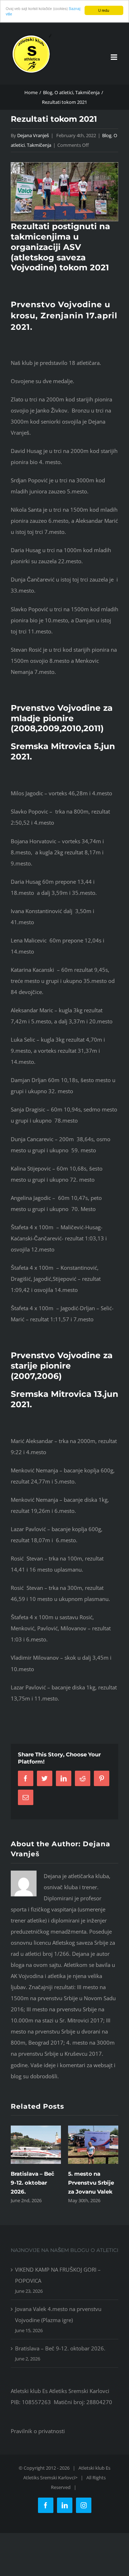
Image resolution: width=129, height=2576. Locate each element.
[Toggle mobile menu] (114, 57)
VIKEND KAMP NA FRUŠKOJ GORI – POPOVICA (58, 2275)
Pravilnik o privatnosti (38, 2431)
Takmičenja (39, 145)
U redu (104, 10)
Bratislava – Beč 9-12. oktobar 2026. (32, 2183)
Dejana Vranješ (33, 135)
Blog (107, 135)
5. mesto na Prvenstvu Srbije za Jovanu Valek (91, 2183)
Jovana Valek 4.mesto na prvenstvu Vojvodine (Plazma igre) (58, 2314)
